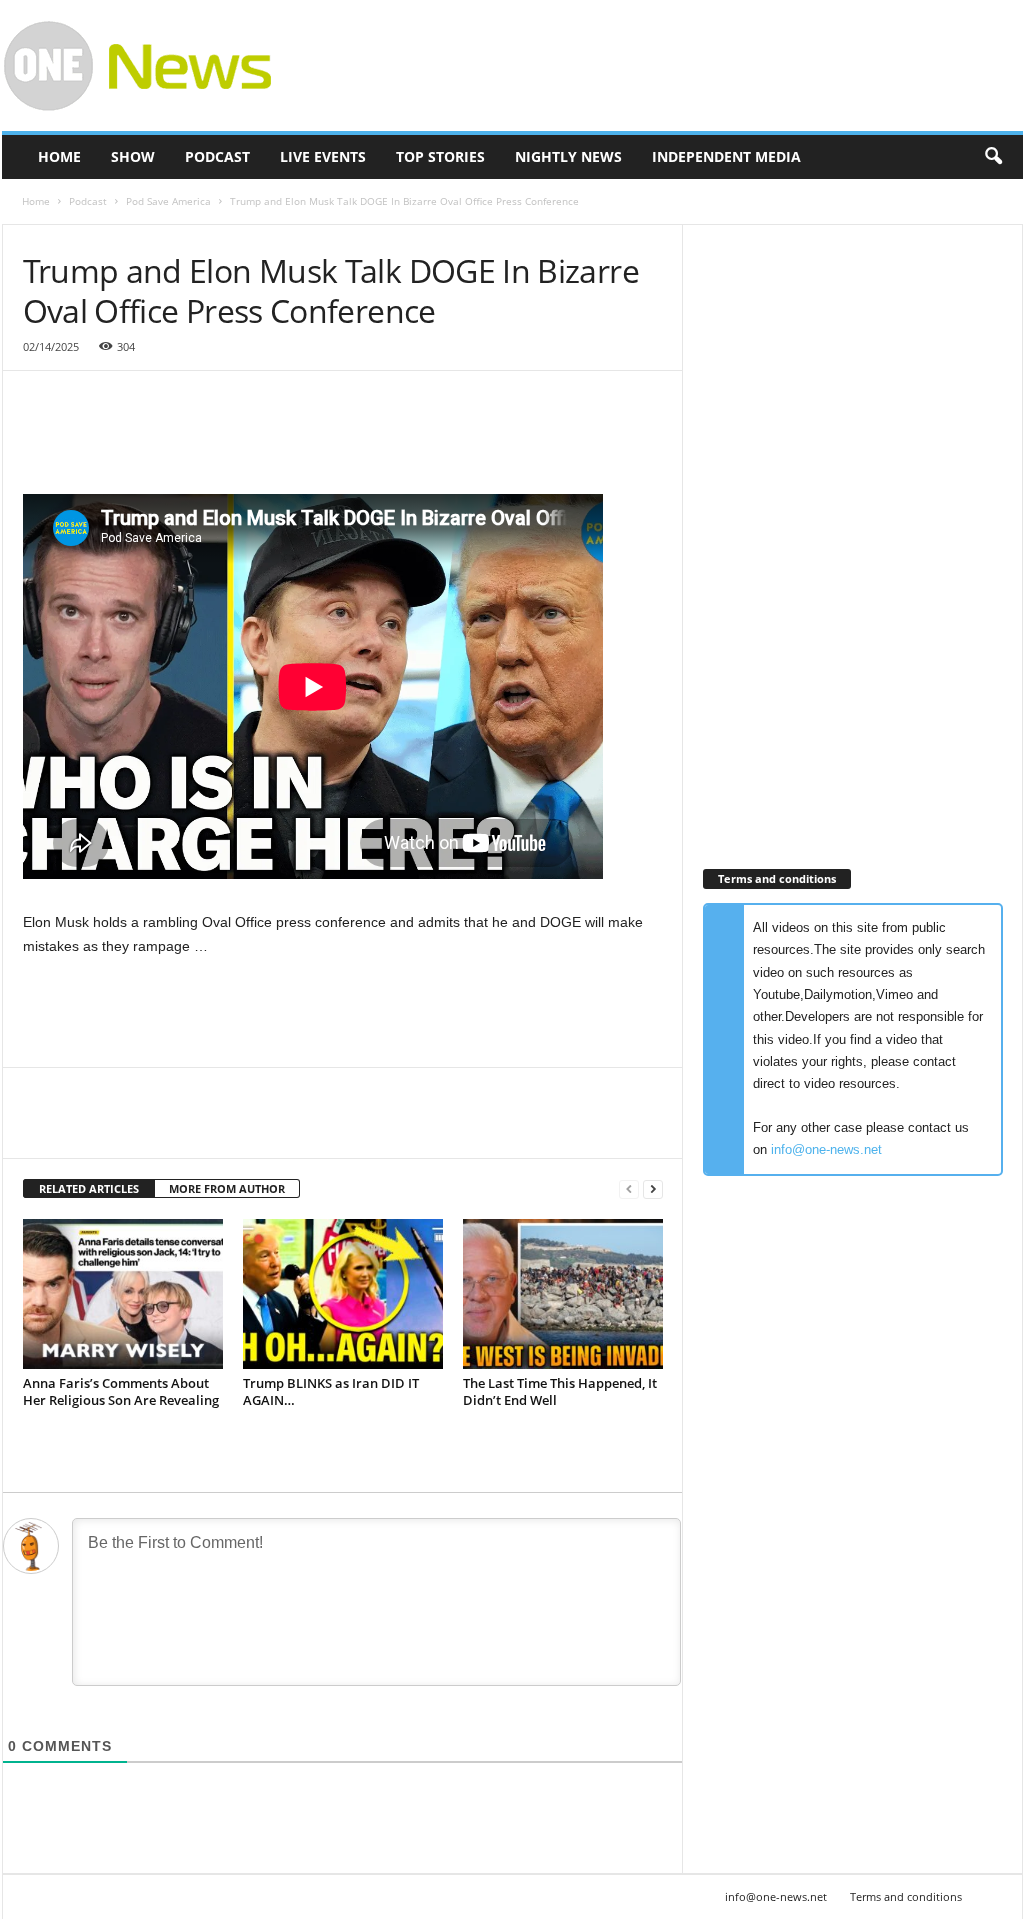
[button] (993, 157)
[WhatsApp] (181, 1128)
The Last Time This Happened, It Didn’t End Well (560, 1391)
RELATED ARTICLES (89, 1188)
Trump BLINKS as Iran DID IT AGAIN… (331, 1391)
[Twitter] (89, 1128)
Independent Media (726, 156)
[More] (228, 1128)
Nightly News (568, 156)
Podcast (217, 156)
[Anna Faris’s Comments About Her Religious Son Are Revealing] (123, 1294)
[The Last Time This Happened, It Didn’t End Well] (563, 1294)
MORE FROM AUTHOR (227, 1188)
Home (59, 156)
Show (133, 156)
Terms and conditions (906, 1896)
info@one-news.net (826, 1149)
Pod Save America (168, 201)
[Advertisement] (659, 66)
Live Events (323, 156)
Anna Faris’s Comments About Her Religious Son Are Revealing (121, 1391)
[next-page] (653, 1189)
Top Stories (440, 156)
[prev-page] (629, 1189)
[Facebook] (43, 1128)
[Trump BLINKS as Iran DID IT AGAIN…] (343, 1294)
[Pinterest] (135, 1128)
